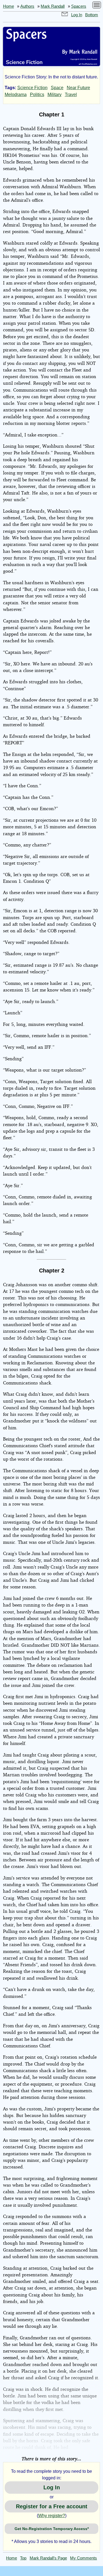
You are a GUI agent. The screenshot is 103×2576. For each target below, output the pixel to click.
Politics (37, 95)
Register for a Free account (52, 2506)
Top (23, 2558)
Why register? (52, 2516)
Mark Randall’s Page (48, 2558)
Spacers (79, 6)
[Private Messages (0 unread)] (65, 15)
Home (9, 6)
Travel (71, 95)
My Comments (83, 2558)
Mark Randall (53, 6)
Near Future (78, 88)
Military (55, 95)
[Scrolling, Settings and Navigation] (97, 6)
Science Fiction (32, 88)
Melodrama (16, 95)
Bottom (92, 15)
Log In (77, 15)
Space (57, 88)
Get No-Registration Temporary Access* (52, 2529)
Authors (27, 6)
